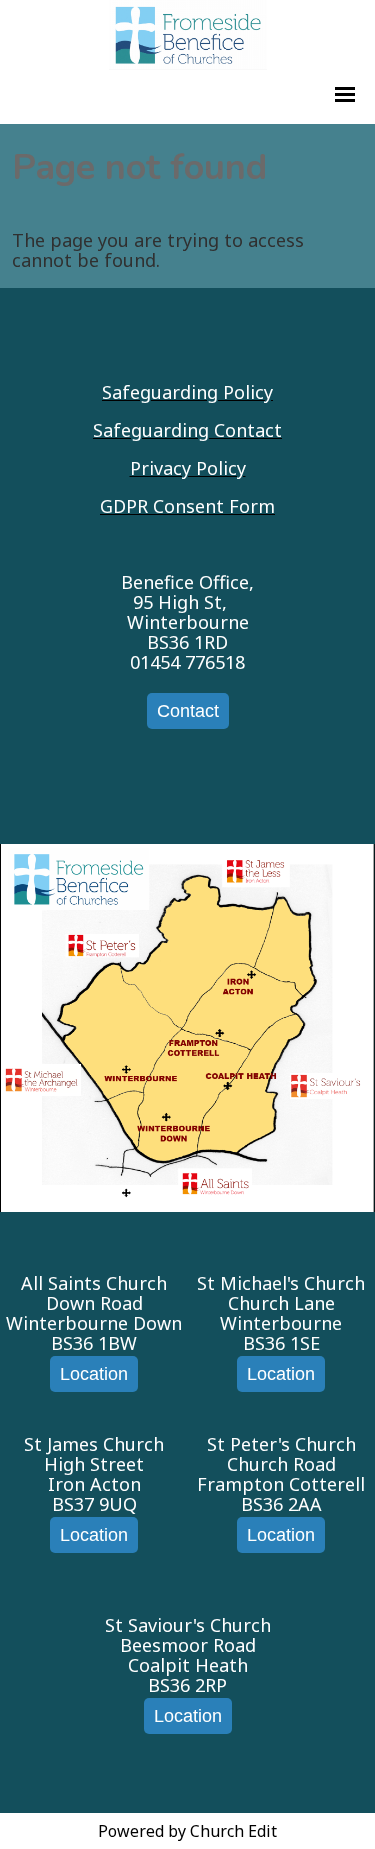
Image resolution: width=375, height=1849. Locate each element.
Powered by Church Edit (187, 1831)
